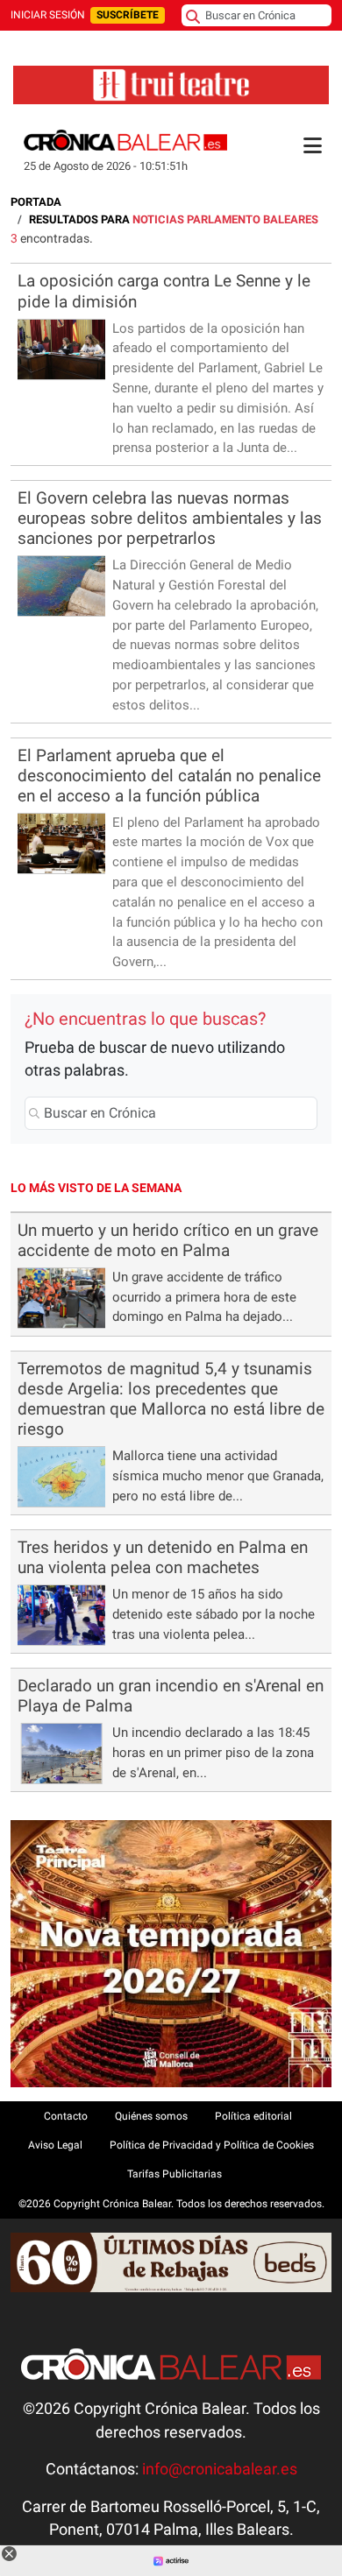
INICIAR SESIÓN (48, 15)
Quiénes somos (151, 2116)
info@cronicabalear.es (220, 2469)
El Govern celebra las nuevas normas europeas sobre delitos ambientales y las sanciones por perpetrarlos (170, 518)
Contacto (66, 2116)
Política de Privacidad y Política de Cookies (212, 2145)
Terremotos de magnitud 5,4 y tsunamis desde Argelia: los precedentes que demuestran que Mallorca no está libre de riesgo (171, 1399)
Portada (36, 202)
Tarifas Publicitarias (175, 2174)
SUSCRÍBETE (128, 15)
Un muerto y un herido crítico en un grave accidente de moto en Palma (168, 1240)
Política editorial (253, 2116)
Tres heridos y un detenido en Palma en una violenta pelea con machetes (163, 1557)
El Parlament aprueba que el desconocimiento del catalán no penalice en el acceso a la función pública (169, 776)
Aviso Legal (55, 2145)
